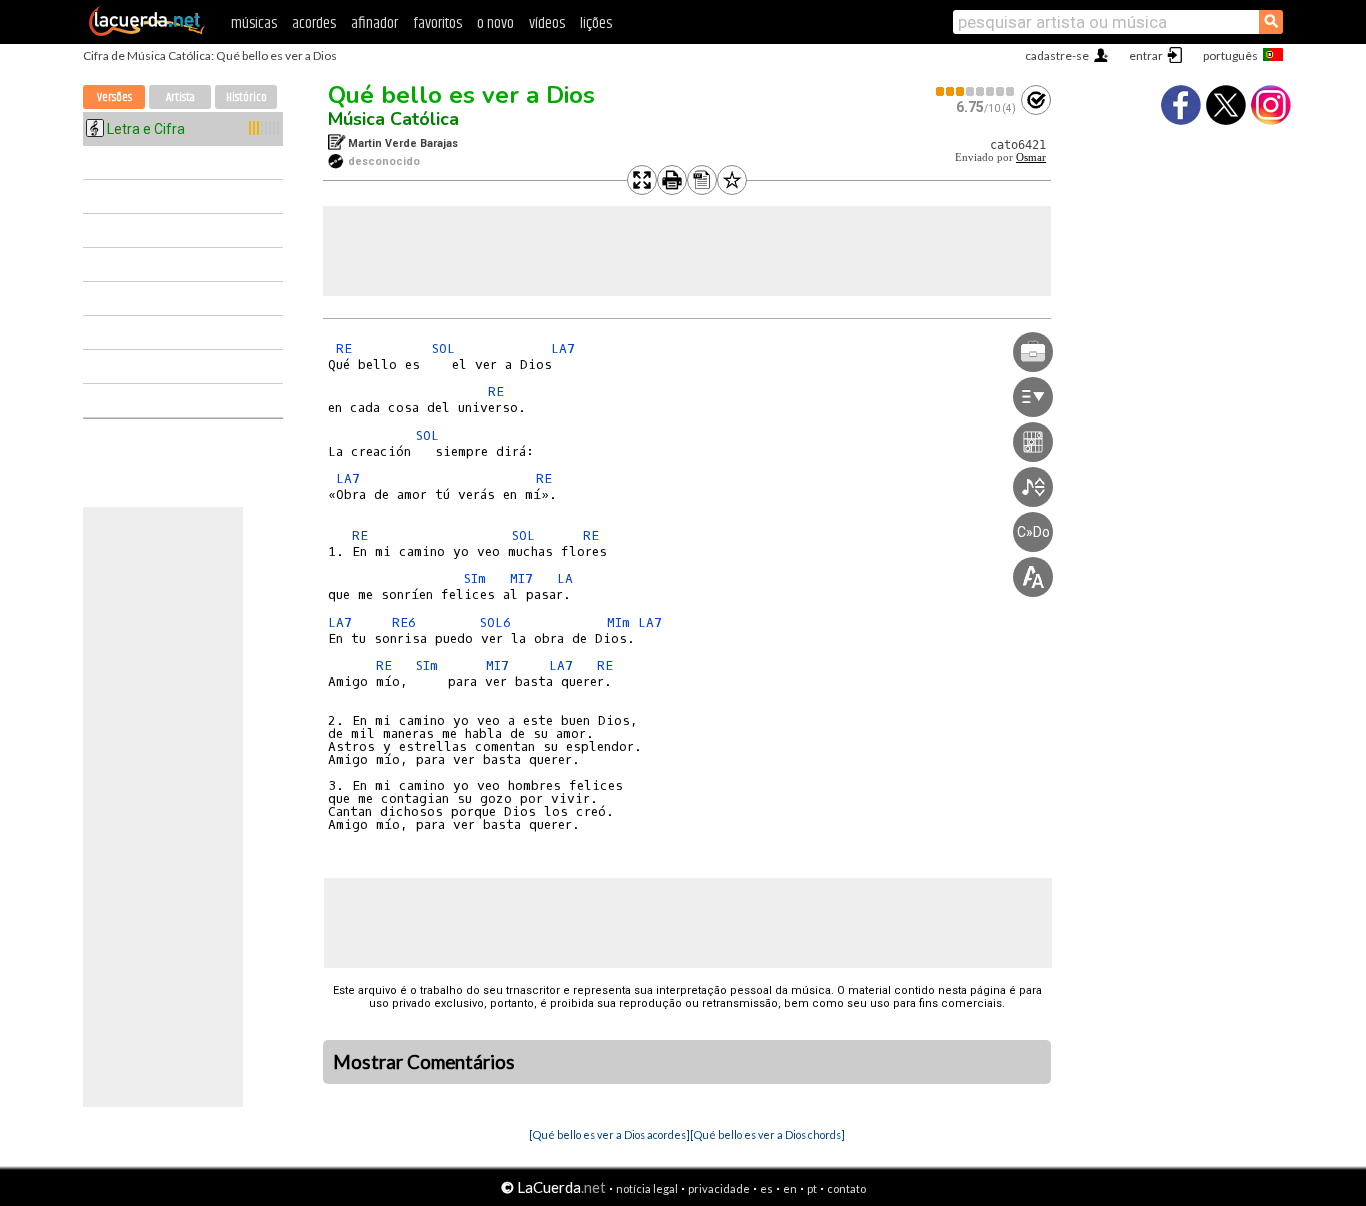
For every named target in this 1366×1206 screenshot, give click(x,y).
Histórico (246, 97)
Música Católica (393, 119)
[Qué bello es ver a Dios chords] (767, 1134)
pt (812, 1188)
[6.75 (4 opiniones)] (976, 91)
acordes (314, 23)
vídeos (547, 23)
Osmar (1031, 157)
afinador (374, 23)
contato (846, 1188)
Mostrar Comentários (424, 1062)
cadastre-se (1057, 55)
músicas (254, 23)
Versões (114, 97)
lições (596, 23)
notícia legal (647, 1188)
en (790, 1188)
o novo (495, 23)
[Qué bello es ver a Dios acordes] (609, 1134)
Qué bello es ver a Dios (461, 95)
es (766, 1188)
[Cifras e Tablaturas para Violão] (147, 32)
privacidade (719, 1188)
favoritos (437, 23)
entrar (1146, 55)
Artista (180, 97)
